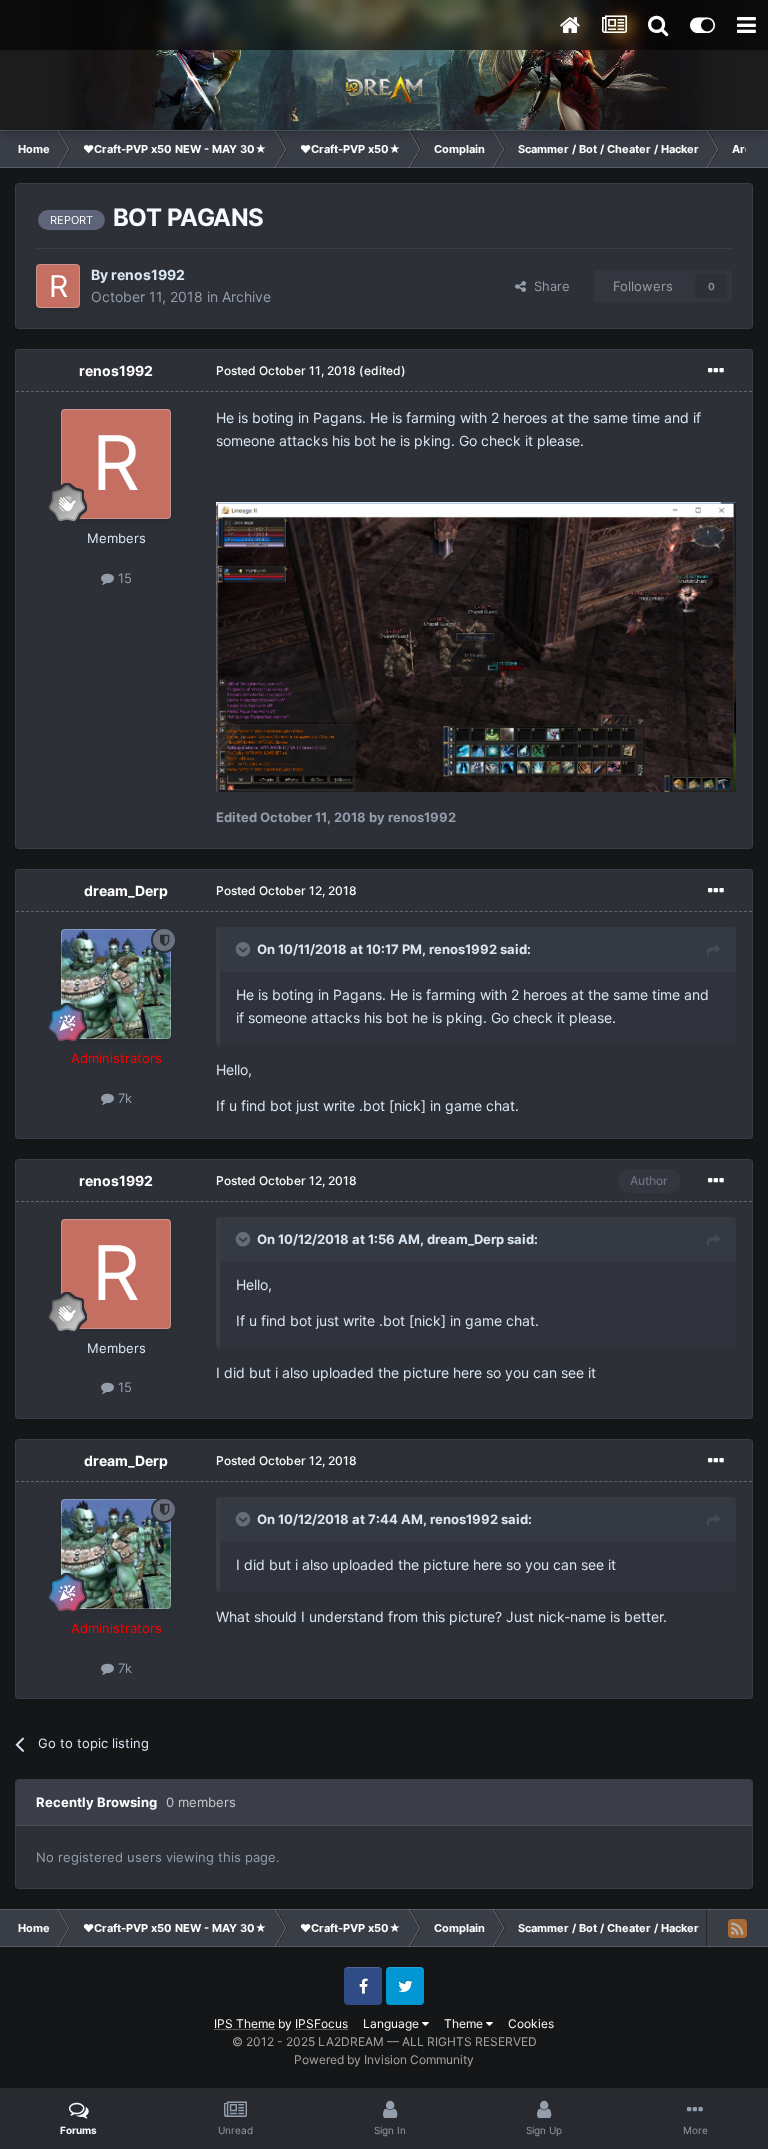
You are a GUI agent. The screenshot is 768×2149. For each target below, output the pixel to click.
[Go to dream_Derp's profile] (116, 984)
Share (548, 286)
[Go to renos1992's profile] (58, 286)
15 (123, 578)
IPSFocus (321, 2023)
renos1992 (148, 274)
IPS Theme (244, 2023)
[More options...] (716, 371)
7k (123, 1098)
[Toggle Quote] (245, 949)
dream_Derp (126, 890)
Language (392, 2023)
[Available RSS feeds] (737, 1928)
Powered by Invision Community (384, 2059)
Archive (246, 296)
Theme (465, 2023)
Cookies (531, 2023)
